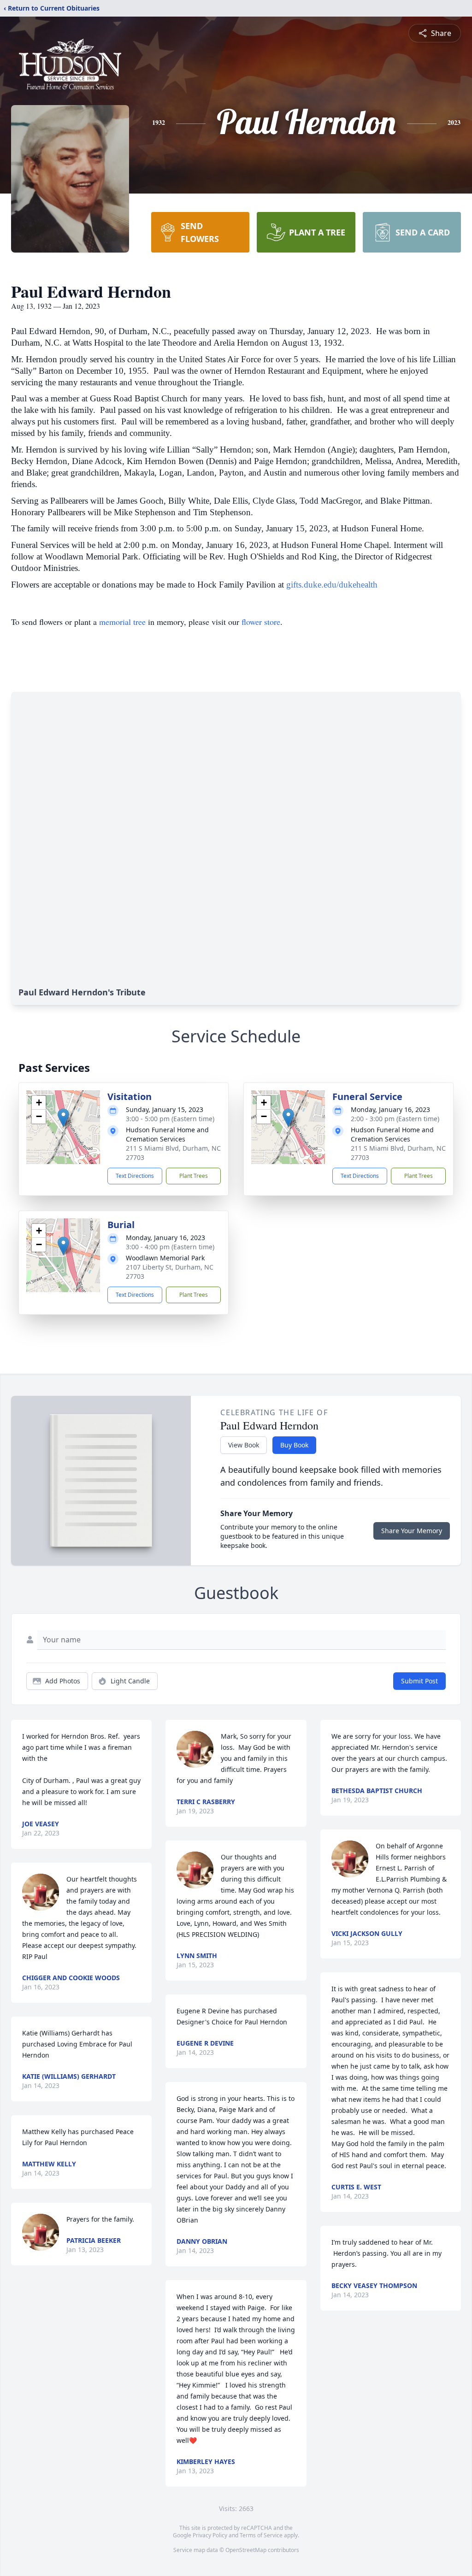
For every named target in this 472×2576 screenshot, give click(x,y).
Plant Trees (194, 1176)
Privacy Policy (210, 2535)
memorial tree (122, 622)
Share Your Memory (412, 1531)
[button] (63, 1118)
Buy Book (294, 1445)
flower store (261, 622)
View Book (244, 1445)
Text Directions (135, 1176)
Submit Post (419, 1681)
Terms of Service (261, 2535)
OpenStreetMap (246, 2550)
